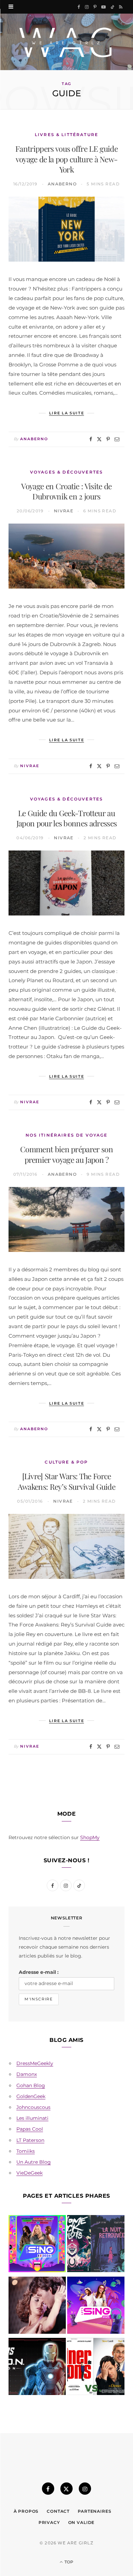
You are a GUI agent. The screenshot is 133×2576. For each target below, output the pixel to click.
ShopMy (90, 1837)
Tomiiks (26, 2151)
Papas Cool (30, 2129)
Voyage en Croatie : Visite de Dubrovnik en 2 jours (66, 491)
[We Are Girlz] (66, 42)
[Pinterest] (108, 439)
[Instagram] (85, 2489)
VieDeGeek (29, 2173)
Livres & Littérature (66, 135)
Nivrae (64, 511)
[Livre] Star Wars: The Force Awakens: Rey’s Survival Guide (66, 1481)
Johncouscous (33, 2107)
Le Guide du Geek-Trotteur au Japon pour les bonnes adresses (67, 818)
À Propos (26, 2511)
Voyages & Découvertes (66, 472)
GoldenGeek (31, 2096)
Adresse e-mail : (39, 1972)
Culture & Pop (66, 1462)
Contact (58, 2511)
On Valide (82, 2522)
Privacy (49, 2522)
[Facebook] (91, 439)
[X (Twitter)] (66, 2489)
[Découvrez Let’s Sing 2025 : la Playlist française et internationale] (96, 2307)
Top (68, 2562)
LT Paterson (30, 2140)
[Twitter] (99, 439)
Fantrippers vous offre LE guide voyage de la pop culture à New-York (66, 159)
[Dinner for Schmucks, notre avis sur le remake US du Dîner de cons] (96, 2368)
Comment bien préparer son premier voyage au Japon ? (66, 1154)
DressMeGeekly (35, 2063)
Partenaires (94, 2511)
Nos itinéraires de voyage (67, 1135)
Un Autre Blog (34, 2162)
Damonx (27, 2074)
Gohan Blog (31, 2085)
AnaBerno (62, 184)
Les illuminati (32, 2118)
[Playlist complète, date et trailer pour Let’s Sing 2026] (37, 2245)
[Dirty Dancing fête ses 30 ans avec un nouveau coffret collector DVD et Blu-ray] (37, 2307)
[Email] (117, 439)
